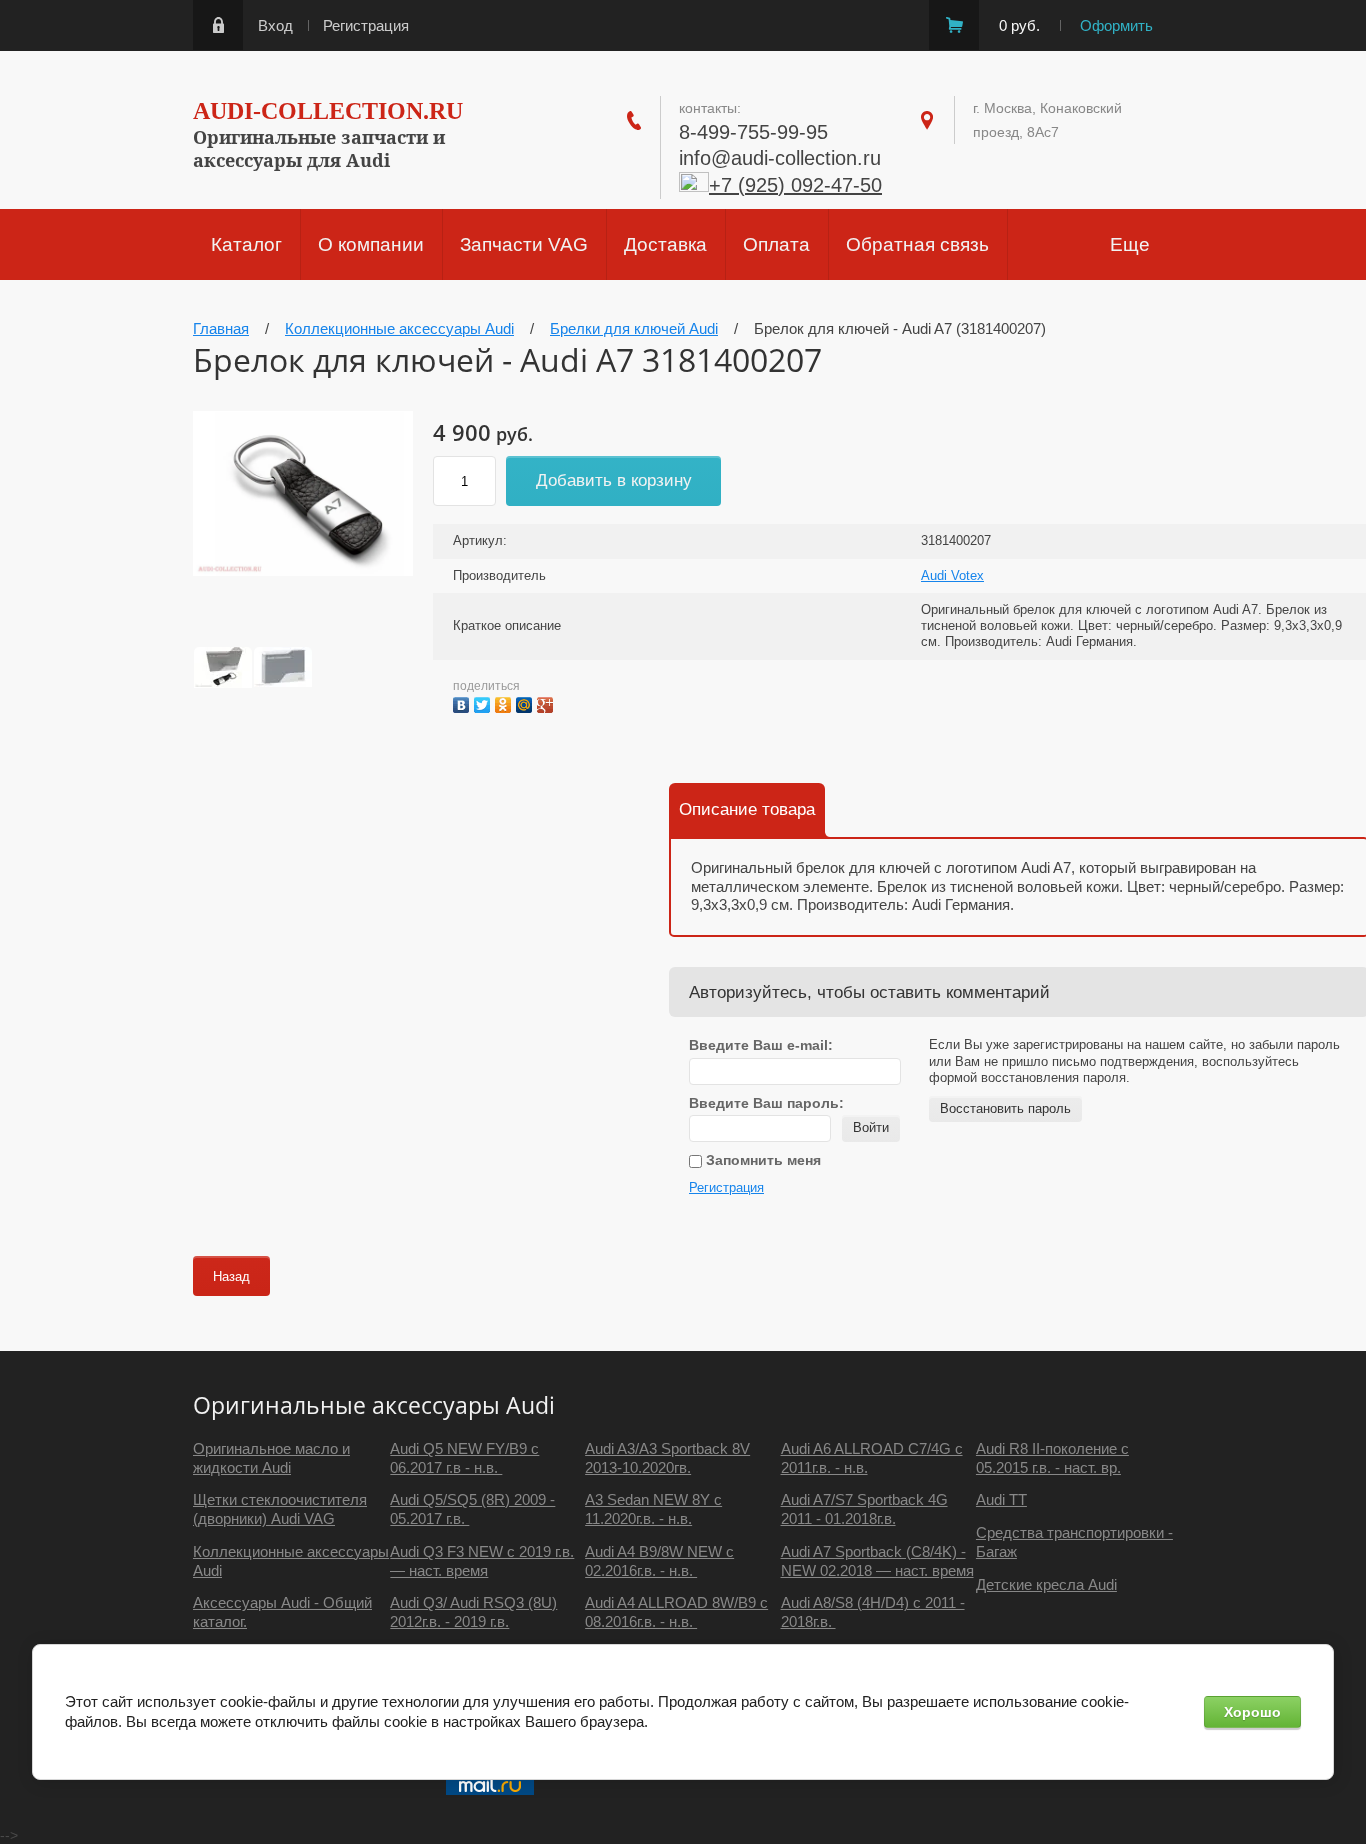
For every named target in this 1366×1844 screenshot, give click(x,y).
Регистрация (366, 25)
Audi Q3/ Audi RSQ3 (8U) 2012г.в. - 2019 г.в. (473, 1612)
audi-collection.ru (328, 111)
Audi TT (1001, 1499)
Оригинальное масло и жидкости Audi (271, 1458)
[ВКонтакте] (463, 702)
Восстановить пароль (1005, 1108)
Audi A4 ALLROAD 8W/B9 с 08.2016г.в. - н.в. (676, 1612)
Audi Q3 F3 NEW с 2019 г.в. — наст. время (482, 1561)
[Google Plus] (547, 702)
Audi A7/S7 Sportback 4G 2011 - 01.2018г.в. (864, 1509)
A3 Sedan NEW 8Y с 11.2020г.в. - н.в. (653, 1509)
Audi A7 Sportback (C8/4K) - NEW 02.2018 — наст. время (877, 1561)
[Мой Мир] (526, 702)
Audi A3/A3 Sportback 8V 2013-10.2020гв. (667, 1458)
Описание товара (747, 809)
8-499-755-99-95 (753, 132)
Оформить (1116, 25)
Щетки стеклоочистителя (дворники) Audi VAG (280, 1509)
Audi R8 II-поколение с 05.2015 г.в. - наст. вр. (1052, 1458)
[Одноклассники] (505, 702)
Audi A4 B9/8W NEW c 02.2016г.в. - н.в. (659, 1561)
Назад (231, 1276)
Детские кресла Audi (1046, 1584)
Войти (871, 1127)
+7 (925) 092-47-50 (795, 185)
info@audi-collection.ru (780, 158)
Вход (275, 25)
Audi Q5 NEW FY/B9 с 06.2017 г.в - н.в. (464, 1458)
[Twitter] (484, 702)
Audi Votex (952, 575)
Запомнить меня (761, 1160)
